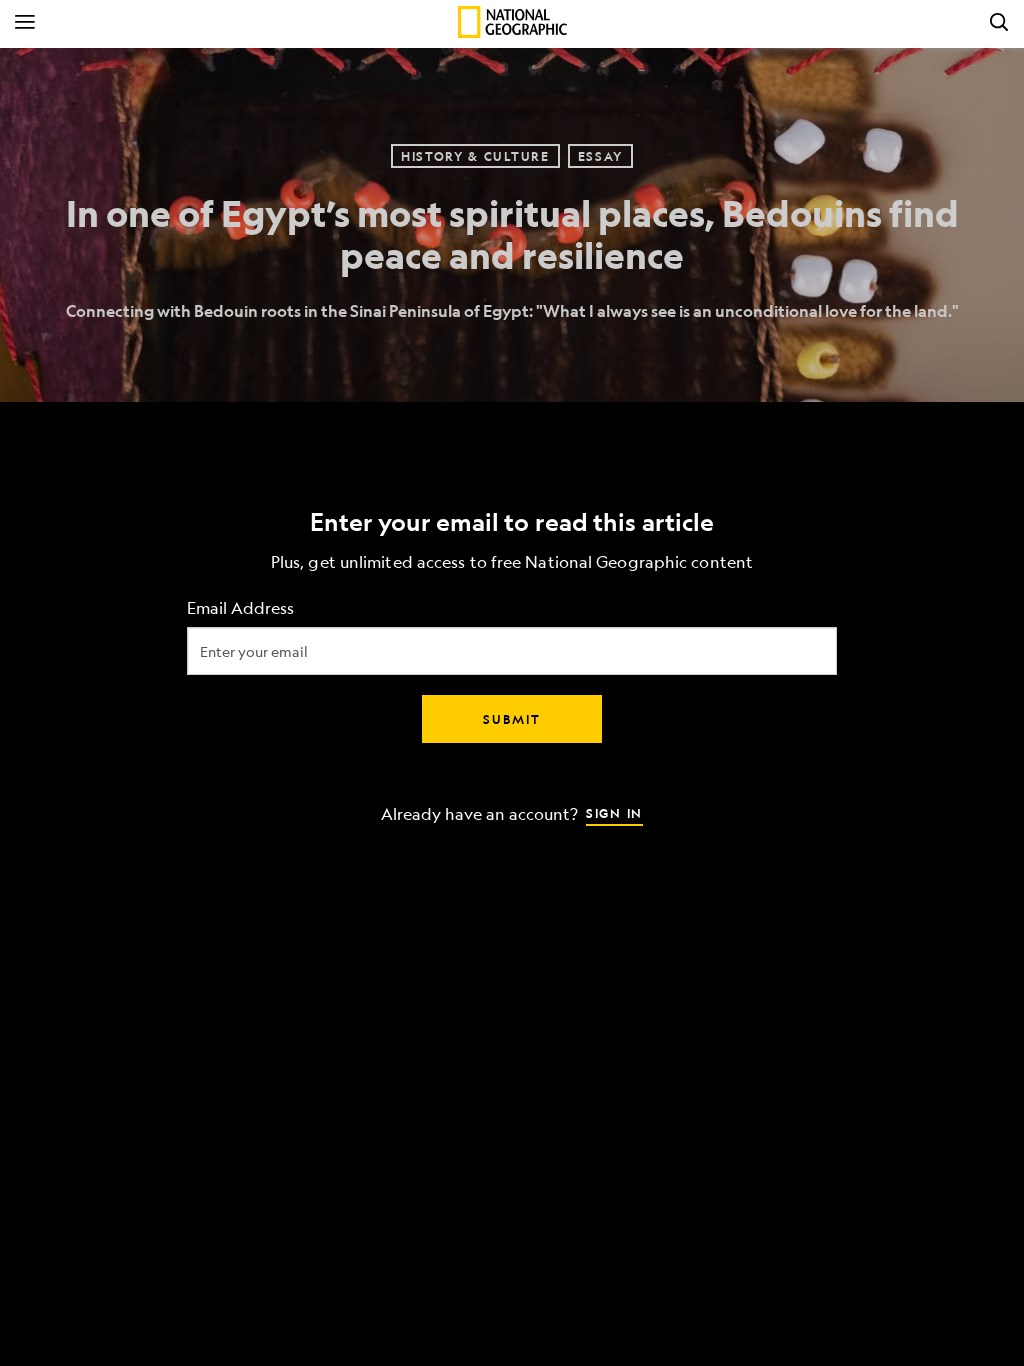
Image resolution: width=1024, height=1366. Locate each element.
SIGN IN (614, 813)
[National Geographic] (512, 22)
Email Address (240, 608)
